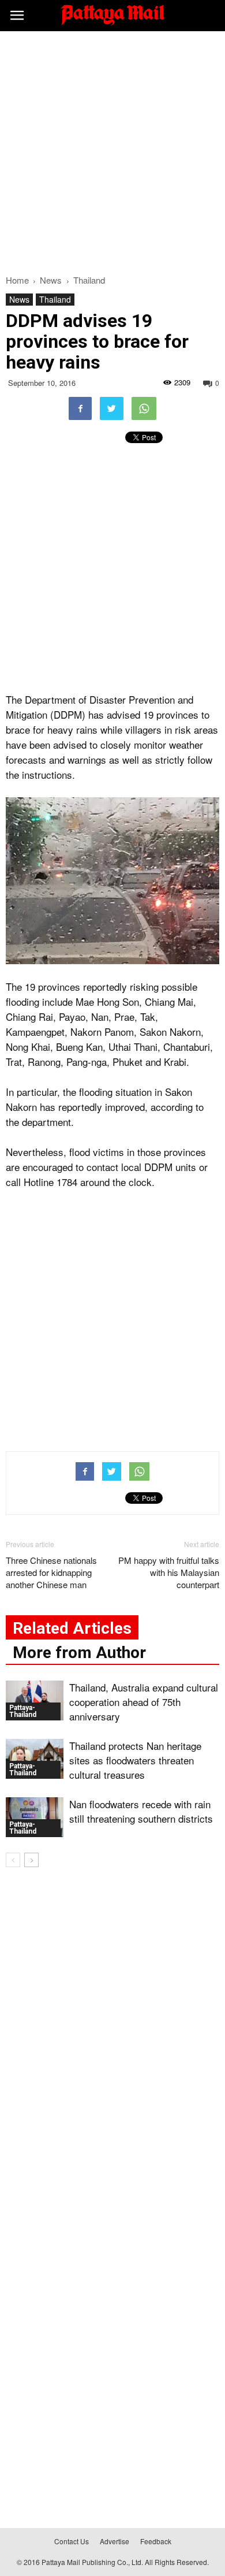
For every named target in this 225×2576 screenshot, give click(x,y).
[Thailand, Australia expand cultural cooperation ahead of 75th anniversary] (35, 1700)
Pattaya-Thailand (23, 1711)
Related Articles (72, 1628)
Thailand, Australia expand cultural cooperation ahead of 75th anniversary (144, 1702)
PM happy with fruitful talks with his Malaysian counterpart (169, 1572)
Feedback (156, 2541)
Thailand (55, 299)
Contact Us (72, 2541)
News (19, 299)
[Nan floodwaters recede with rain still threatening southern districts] (35, 1817)
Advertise (115, 2541)
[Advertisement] (112, 150)
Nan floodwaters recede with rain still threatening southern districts (141, 1811)
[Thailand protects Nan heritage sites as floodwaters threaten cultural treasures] (35, 1759)
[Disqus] (112, 2042)
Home (17, 280)
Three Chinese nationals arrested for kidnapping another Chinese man (51, 1572)
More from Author (79, 1653)
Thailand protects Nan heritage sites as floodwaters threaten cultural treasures (135, 1760)
